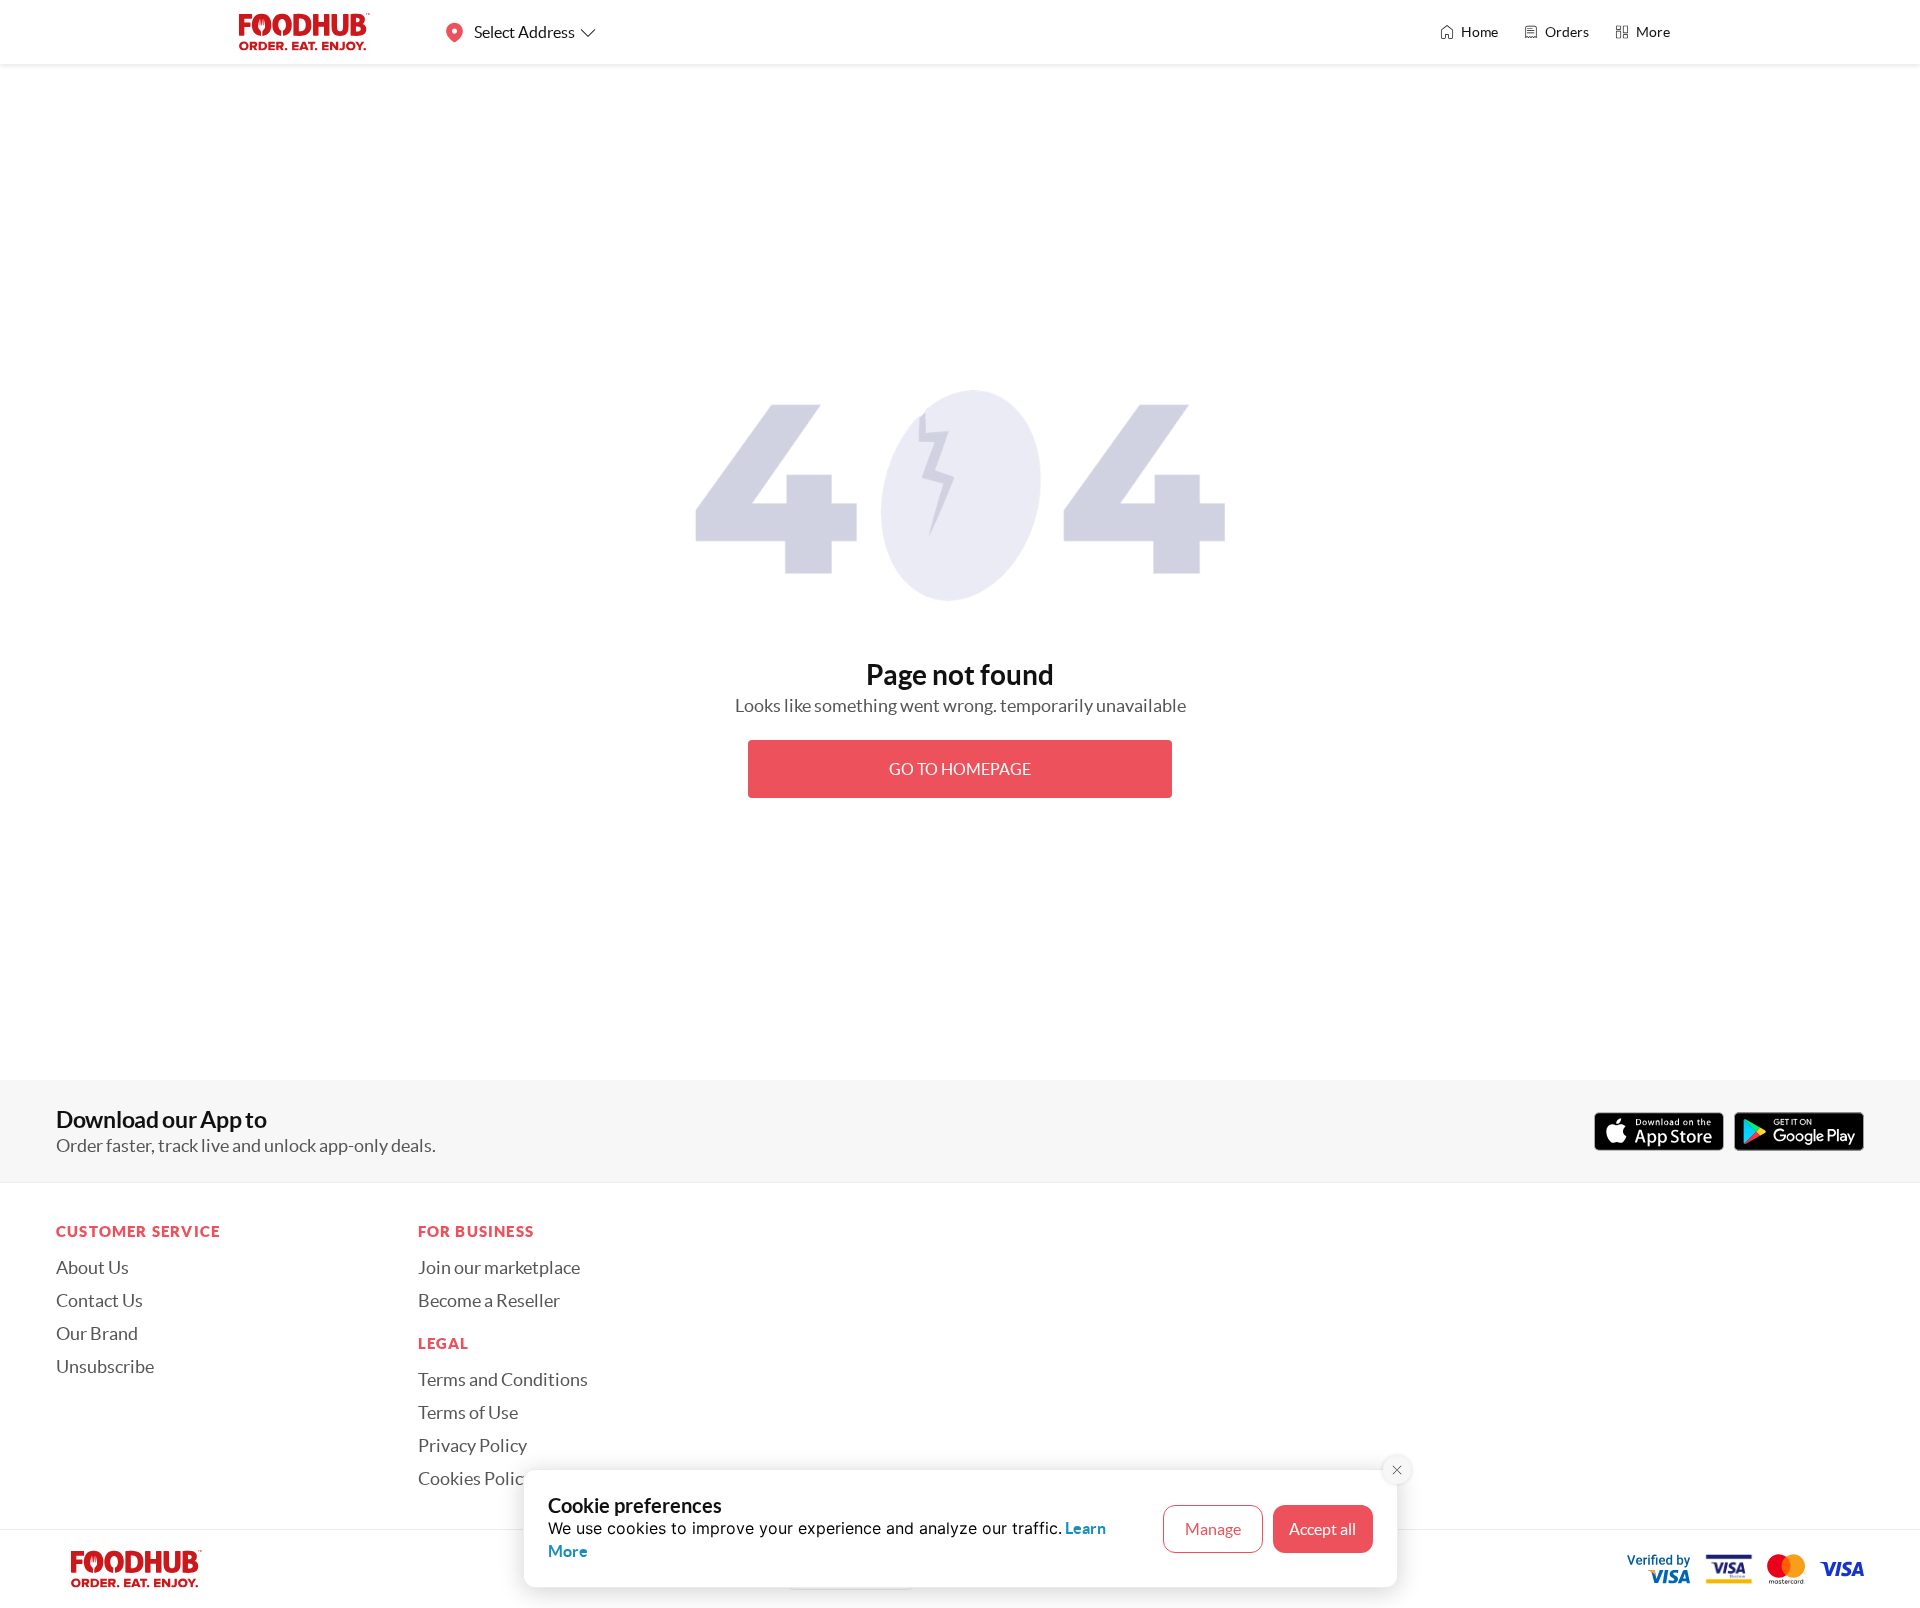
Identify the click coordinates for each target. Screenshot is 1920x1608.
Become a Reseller (489, 1301)
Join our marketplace (499, 1268)
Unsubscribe (105, 1367)
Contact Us (99, 1301)
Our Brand (97, 1334)
